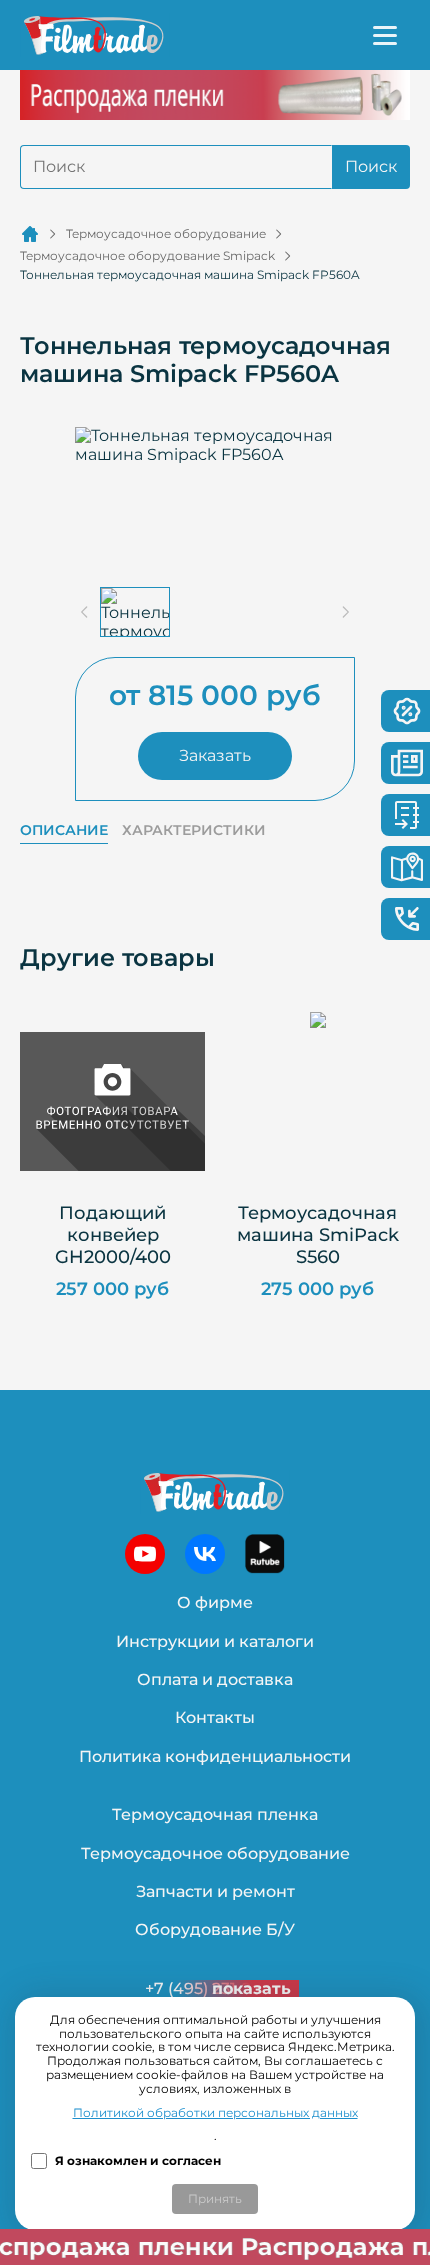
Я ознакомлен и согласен (138, 2161)
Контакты (215, 1717)
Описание (64, 830)
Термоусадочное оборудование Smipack (147, 256)
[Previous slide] (85, 612)
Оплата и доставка (215, 1679)
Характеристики (194, 830)
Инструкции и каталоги (215, 1641)
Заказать (215, 755)
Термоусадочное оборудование (166, 234)
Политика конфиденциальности (215, 1756)
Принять (215, 2198)
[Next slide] (345, 612)
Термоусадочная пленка (215, 1814)
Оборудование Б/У (215, 1929)
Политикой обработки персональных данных (215, 2113)
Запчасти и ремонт (215, 1891)
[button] (135, 612)
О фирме (215, 1602)
